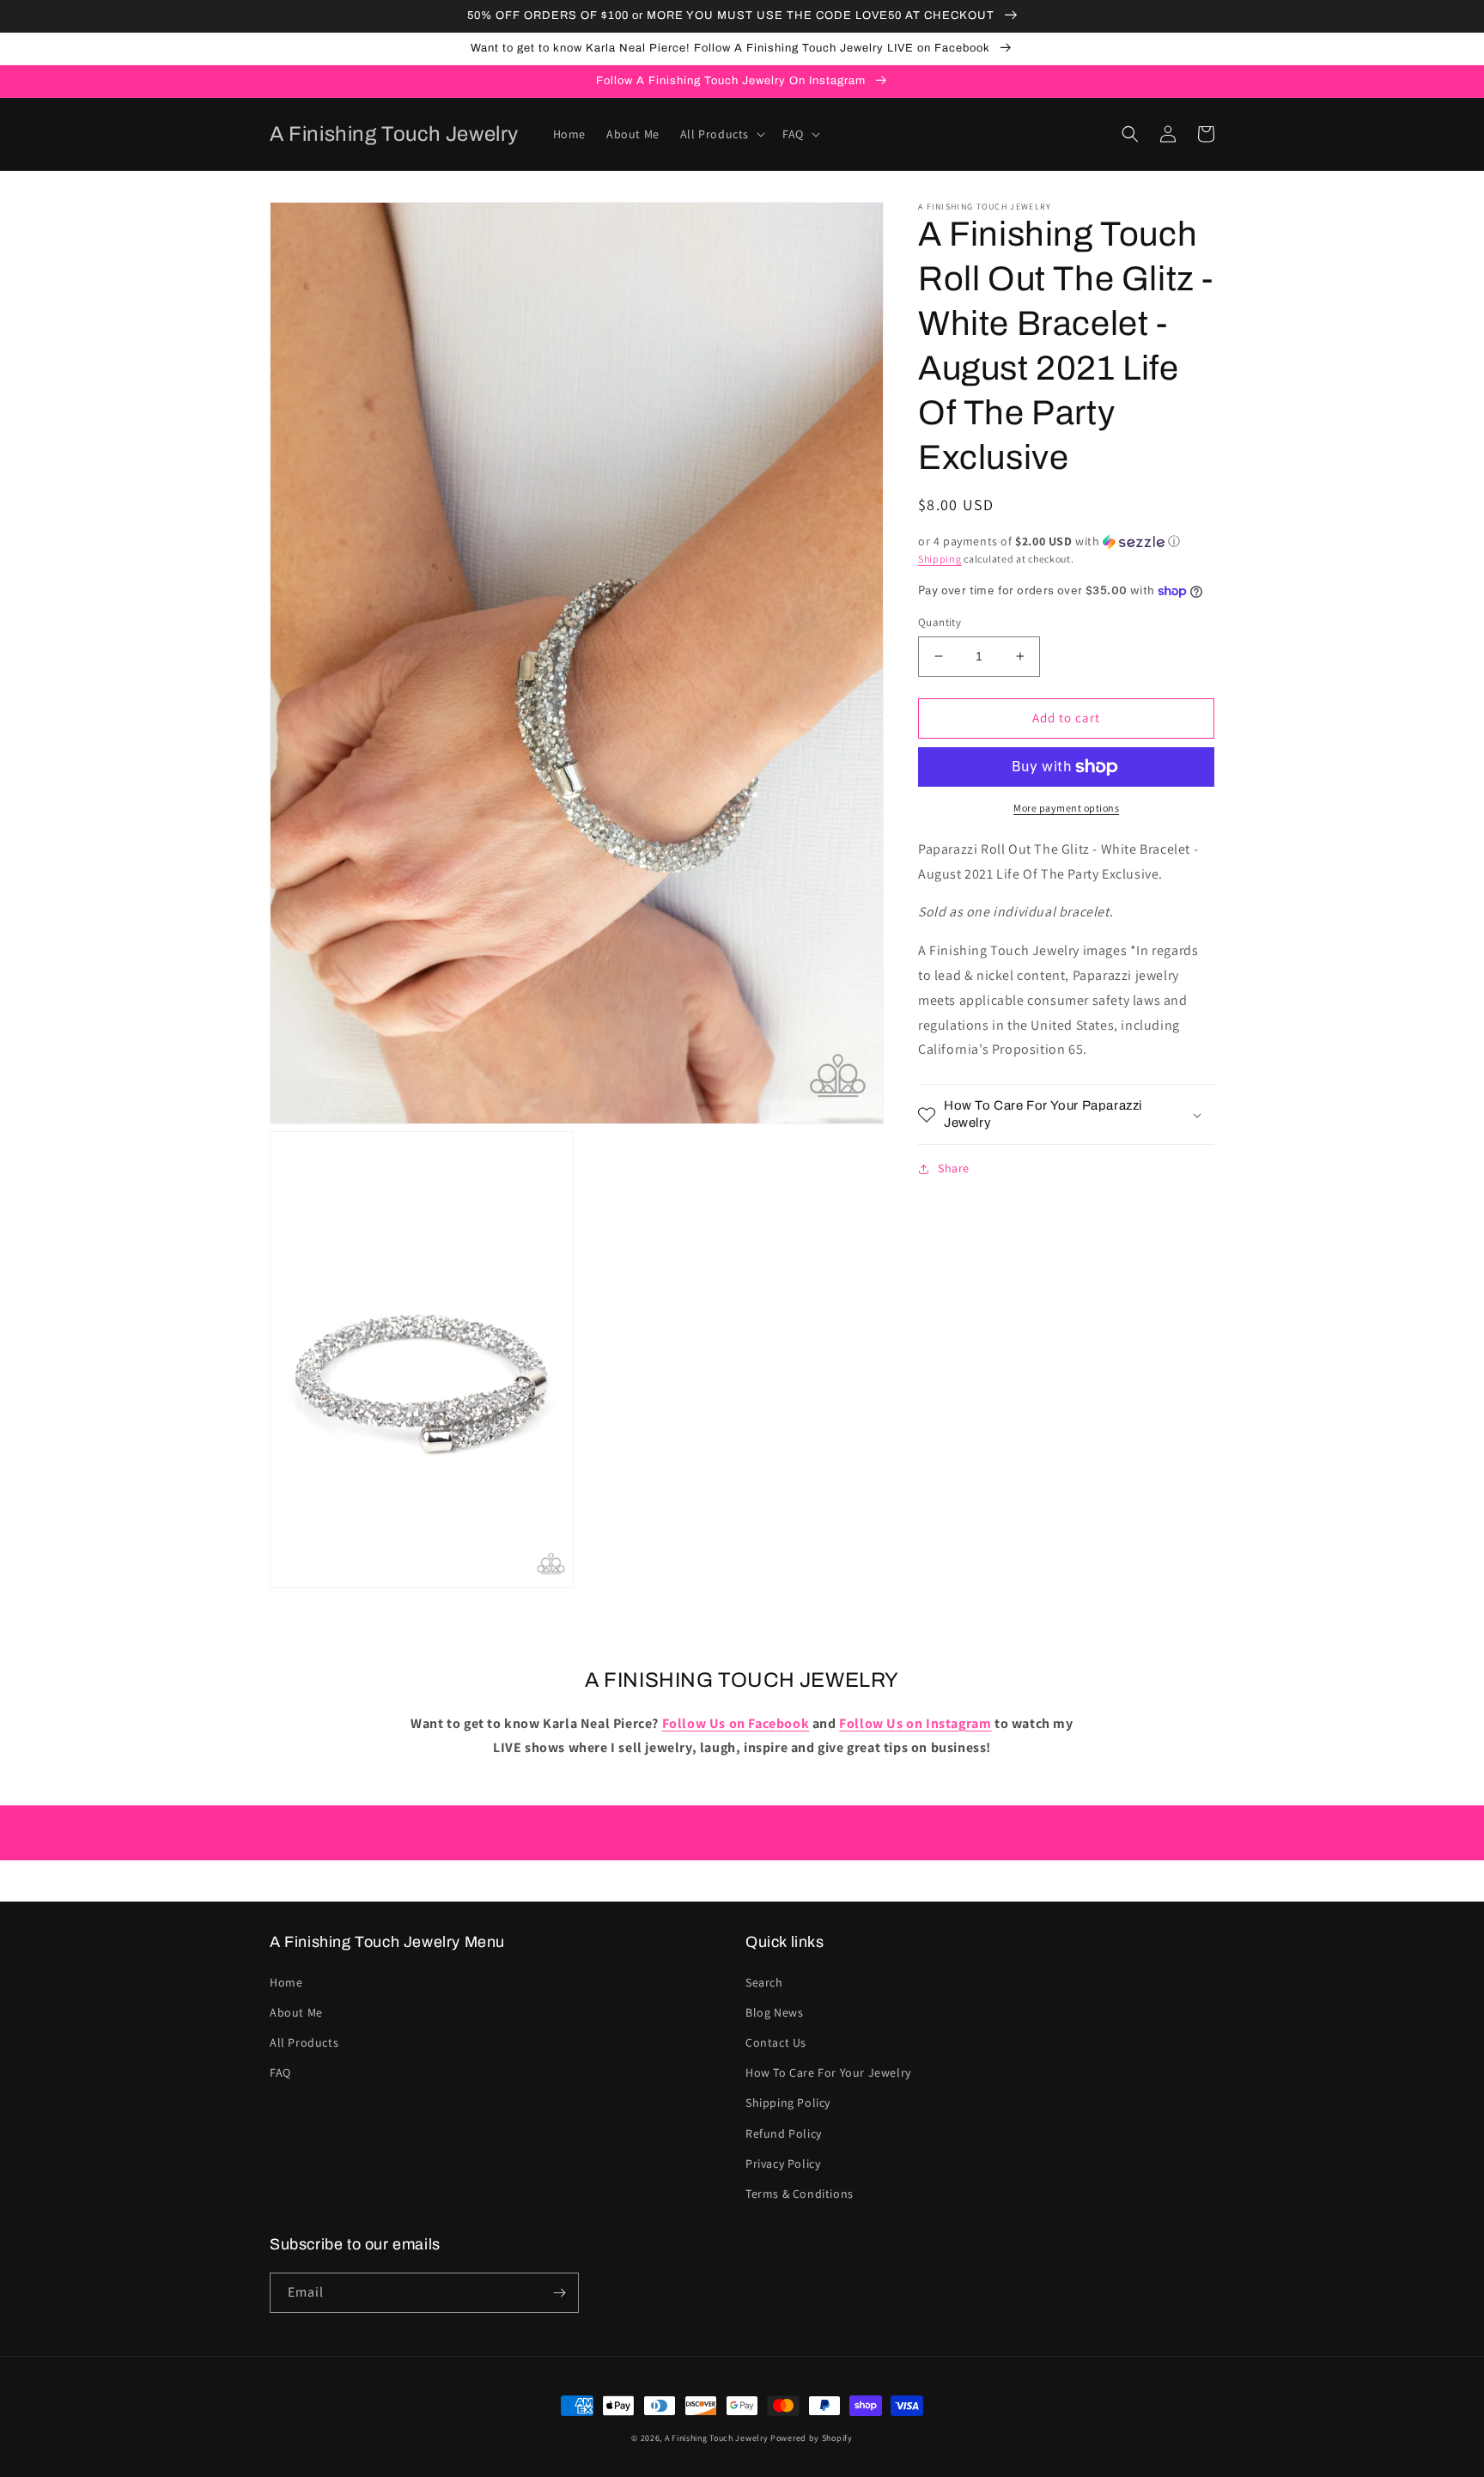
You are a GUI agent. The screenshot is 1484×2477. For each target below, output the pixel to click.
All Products (304, 2042)
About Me (296, 2012)
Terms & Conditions (800, 2194)
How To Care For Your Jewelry (828, 2072)
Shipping (940, 559)
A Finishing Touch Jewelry (717, 2438)
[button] (721, 134)
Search (764, 1982)
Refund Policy (784, 2133)
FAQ (280, 2072)
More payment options (1066, 808)
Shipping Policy (788, 2103)
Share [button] (954, 1168)
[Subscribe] (559, 2293)
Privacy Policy (783, 2164)
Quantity (940, 622)
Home (286, 1982)
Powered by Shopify (812, 2438)
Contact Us (776, 2042)
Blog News (774, 2012)
